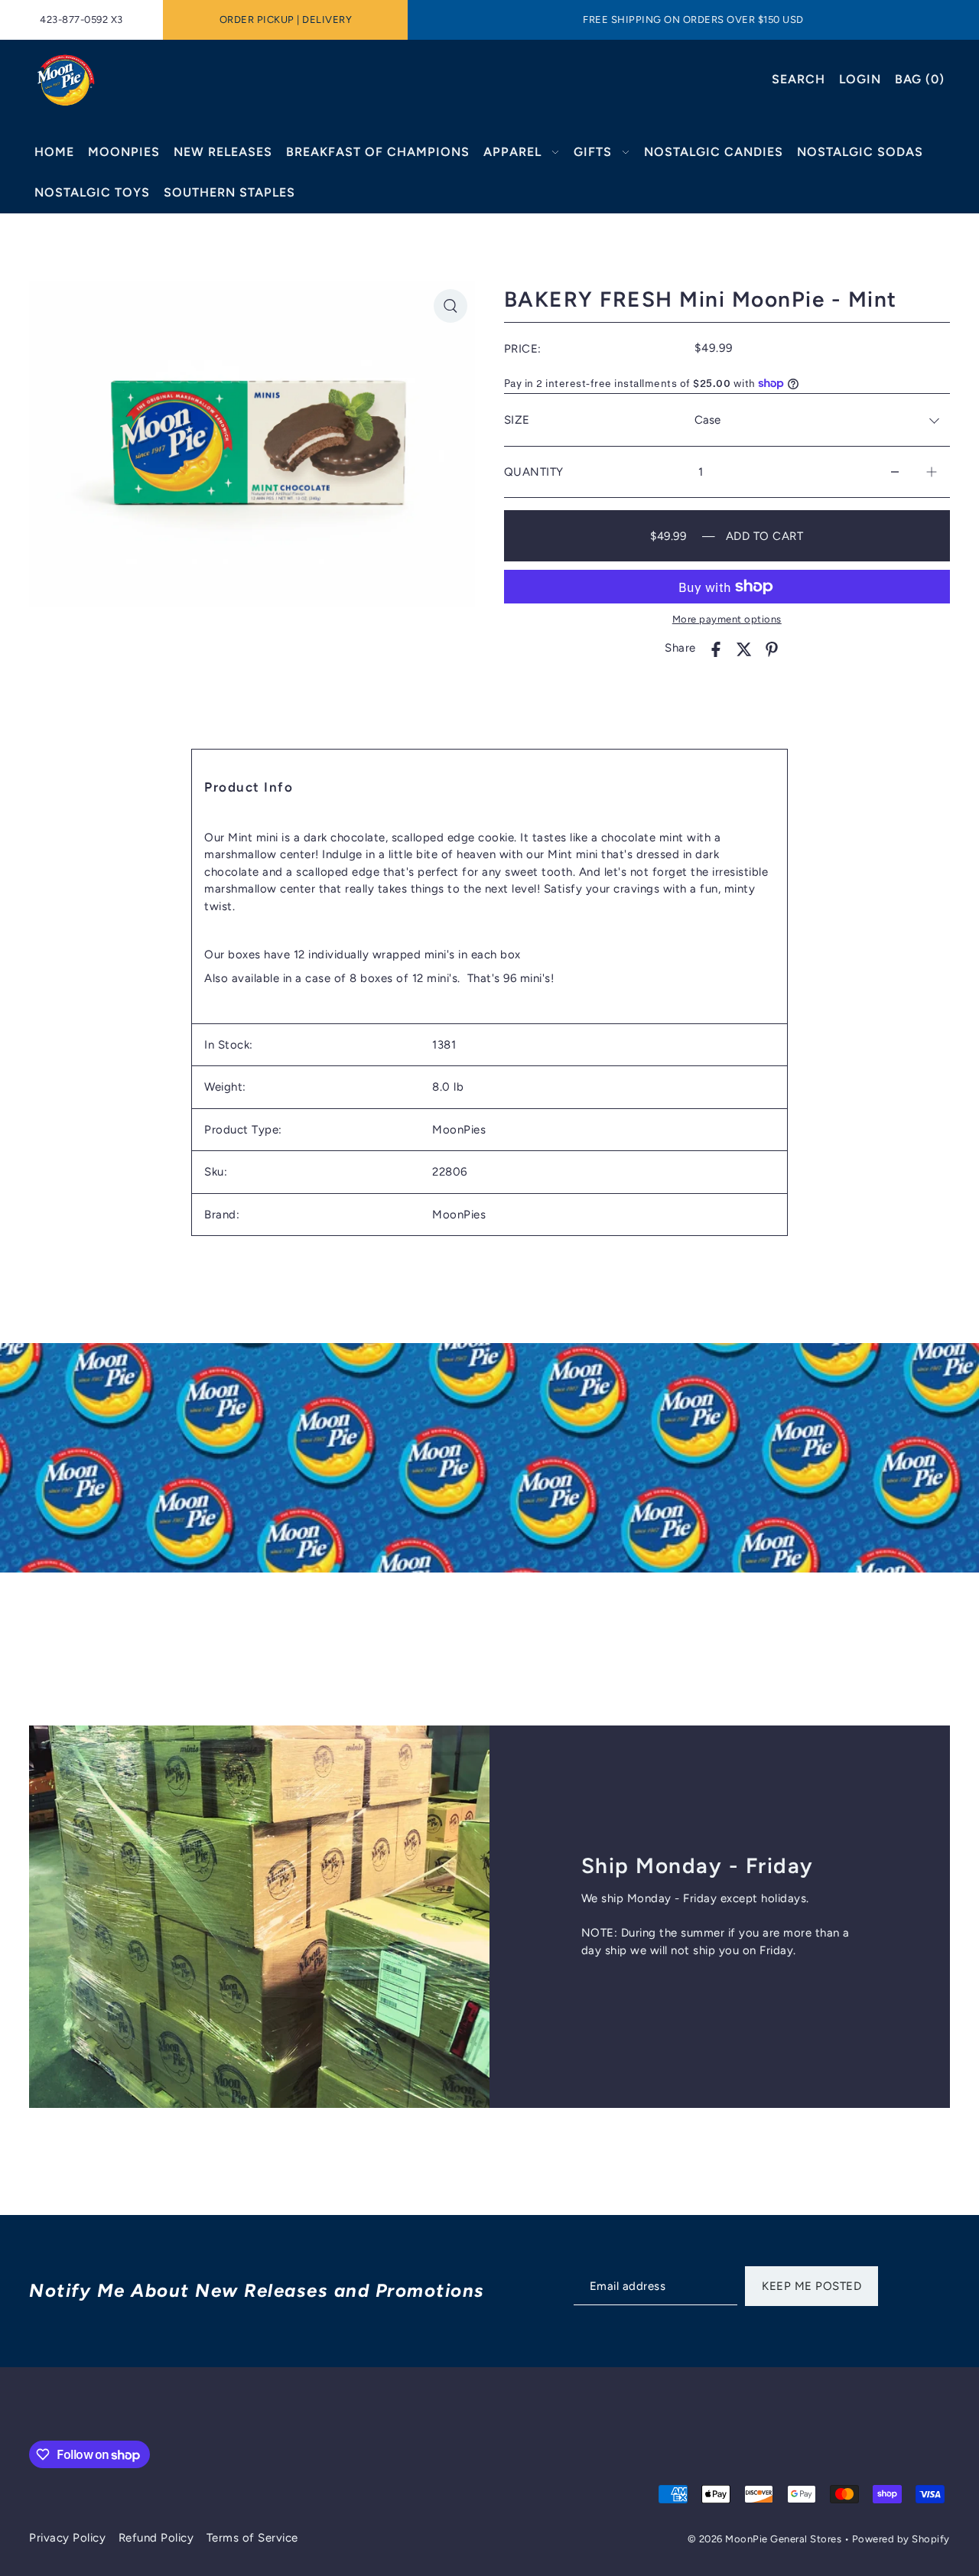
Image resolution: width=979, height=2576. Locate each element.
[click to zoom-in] (450, 306)
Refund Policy (156, 2538)
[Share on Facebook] (716, 648)
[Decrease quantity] (895, 472)
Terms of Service (252, 2538)
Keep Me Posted (811, 2286)
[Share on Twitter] (744, 648)
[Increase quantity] (932, 472)
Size (517, 420)
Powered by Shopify (901, 2539)
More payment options (727, 619)
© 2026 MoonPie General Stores (766, 2539)
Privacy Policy (67, 2538)
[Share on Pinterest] (772, 648)
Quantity (534, 472)
